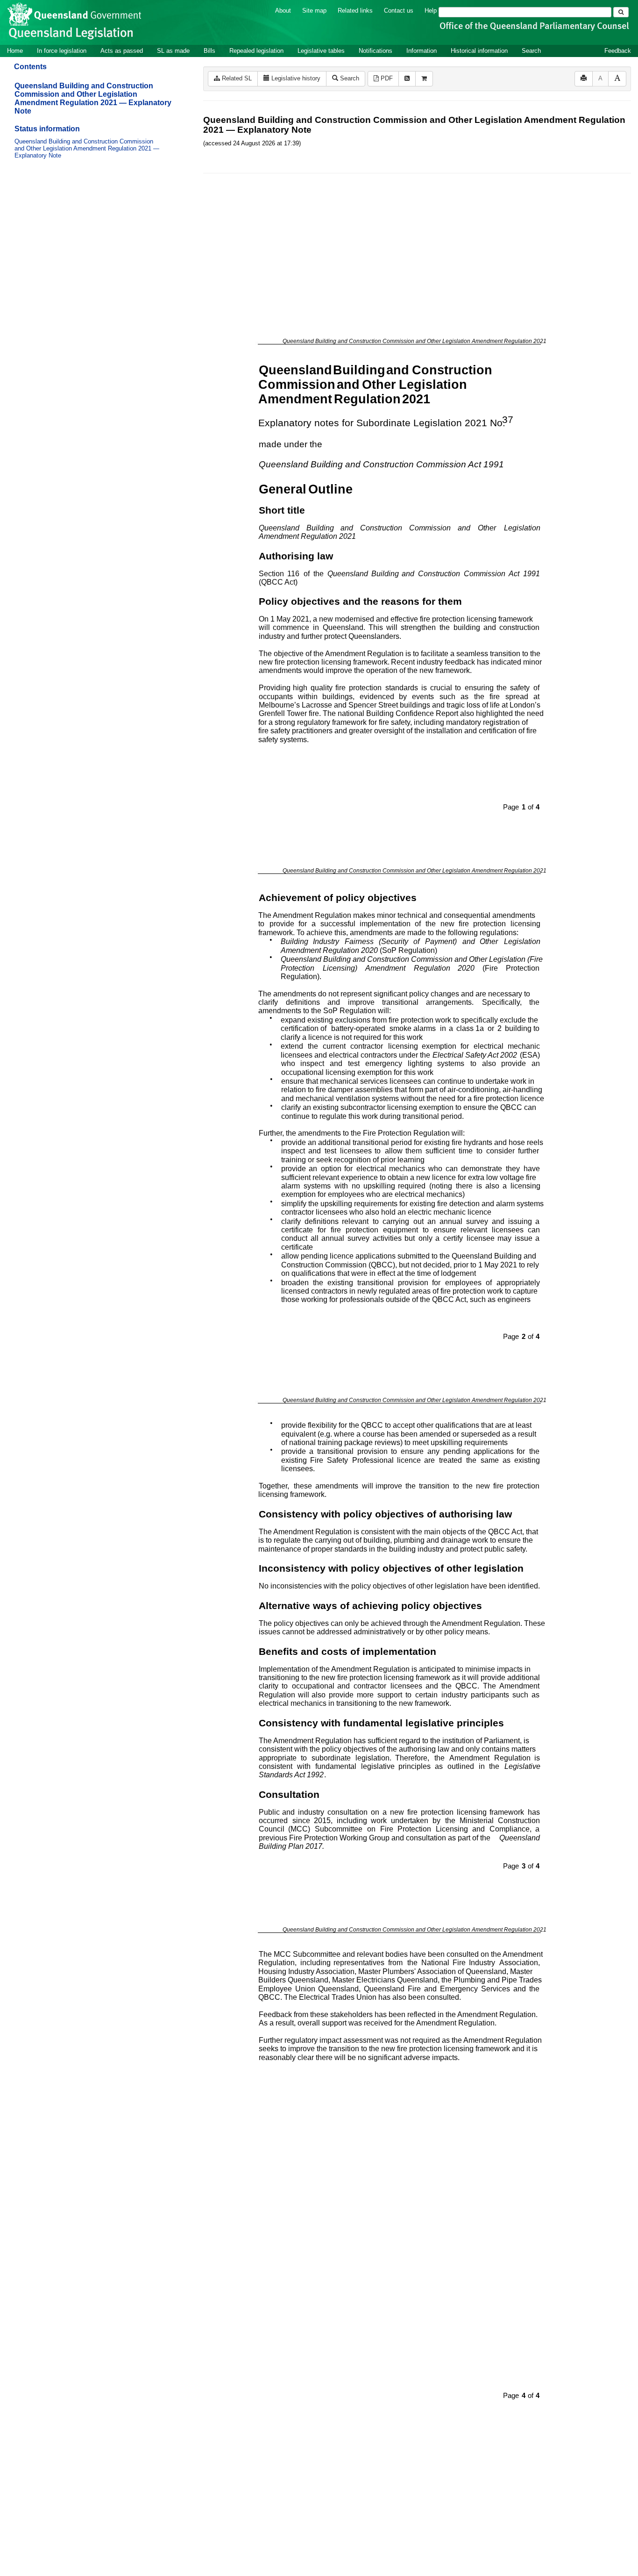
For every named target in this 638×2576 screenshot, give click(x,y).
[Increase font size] (617, 79)
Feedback (618, 51)
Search (531, 51)
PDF (386, 78)
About (283, 11)
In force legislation (62, 51)
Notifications (376, 51)
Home (15, 51)
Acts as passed (122, 51)
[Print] (584, 79)
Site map (314, 11)
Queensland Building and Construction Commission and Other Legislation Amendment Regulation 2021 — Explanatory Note (93, 98)
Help (431, 11)
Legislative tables (321, 51)
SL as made (173, 51)
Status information (47, 129)
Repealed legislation (256, 51)
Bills (209, 51)
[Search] (621, 12)
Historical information (479, 51)
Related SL (236, 78)
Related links (355, 11)
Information (422, 51)
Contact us (399, 11)
